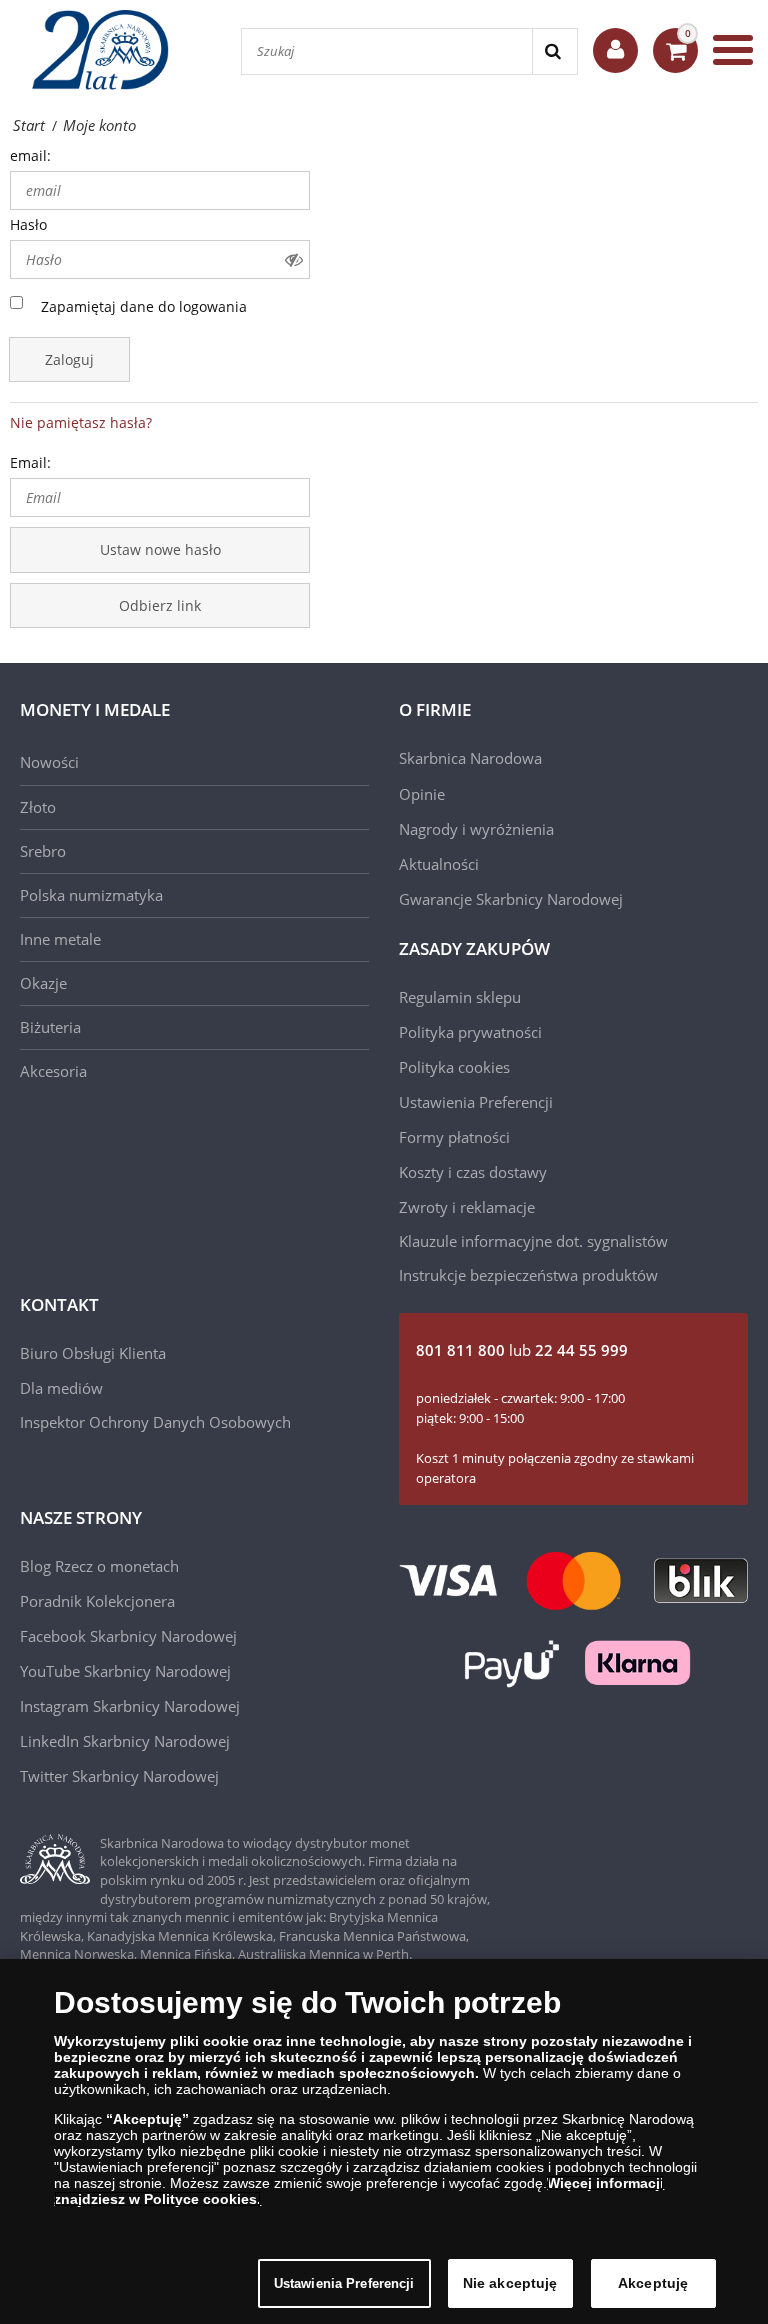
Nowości (49, 762)
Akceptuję (653, 2283)
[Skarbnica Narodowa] (110, 50)
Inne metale (60, 939)
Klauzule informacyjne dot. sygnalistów (533, 1241)
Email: (30, 462)
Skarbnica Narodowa (470, 758)
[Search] (554, 51)
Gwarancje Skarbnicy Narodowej (511, 899)
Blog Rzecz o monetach (99, 1566)
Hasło (28, 224)
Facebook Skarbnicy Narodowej (128, 1636)
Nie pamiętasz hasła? (81, 422)
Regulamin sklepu (460, 997)
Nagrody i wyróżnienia (476, 829)
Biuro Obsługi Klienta (93, 1353)
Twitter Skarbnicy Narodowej (119, 1776)
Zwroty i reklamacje (467, 1207)
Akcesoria (53, 1071)
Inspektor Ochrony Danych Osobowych (155, 1422)
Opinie (422, 794)
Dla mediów (61, 1388)
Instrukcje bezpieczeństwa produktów (528, 1275)
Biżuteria (50, 1027)
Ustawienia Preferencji (344, 2283)
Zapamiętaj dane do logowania (144, 306)
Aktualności (439, 864)
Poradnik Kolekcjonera (97, 1601)
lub (522, 1350)
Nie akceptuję (510, 2283)
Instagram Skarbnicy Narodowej (130, 1706)
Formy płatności (454, 1137)
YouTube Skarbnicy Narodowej (125, 1671)
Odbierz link (160, 605)
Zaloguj (69, 359)
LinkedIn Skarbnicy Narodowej (125, 1741)
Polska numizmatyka (91, 895)
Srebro (43, 851)
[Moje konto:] (615, 50)
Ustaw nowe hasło (160, 549)
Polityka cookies (454, 1067)
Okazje (43, 983)
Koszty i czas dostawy (473, 1172)
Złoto (38, 807)
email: (30, 155)
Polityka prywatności (470, 1032)
